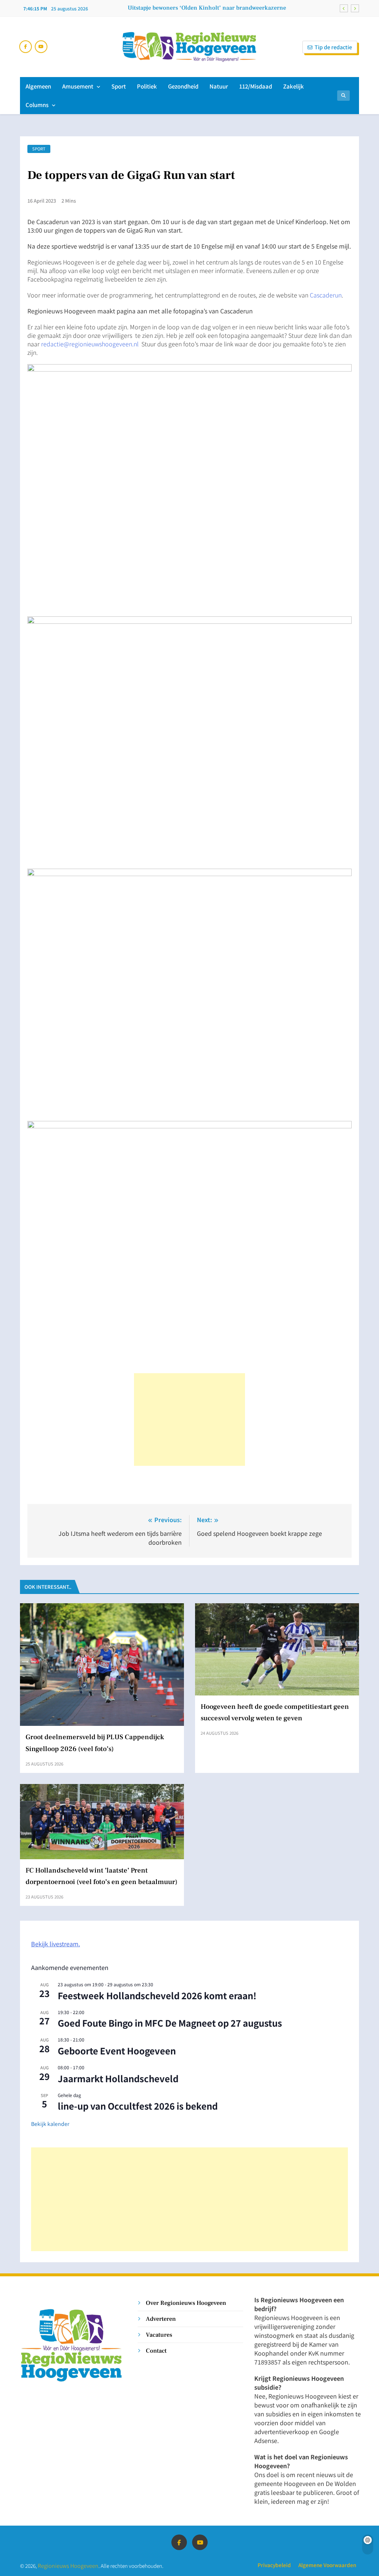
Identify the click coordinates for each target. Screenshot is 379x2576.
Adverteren (161, 2319)
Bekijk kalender (50, 2124)
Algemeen (38, 86)
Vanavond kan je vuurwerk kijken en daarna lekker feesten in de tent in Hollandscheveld (205, 8)
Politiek (147, 86)
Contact (156, 2351)
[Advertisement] (189, 1420)
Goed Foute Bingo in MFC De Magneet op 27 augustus (170, 2023)
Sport (119, 86)
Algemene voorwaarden (327, 2565)
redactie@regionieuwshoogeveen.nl (90, 344)
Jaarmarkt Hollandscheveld (118, 2078)
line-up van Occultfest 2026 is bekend (138, 2106)
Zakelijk (294, 86)
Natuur (219, 86)
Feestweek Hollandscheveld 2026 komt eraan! (157, 1995)
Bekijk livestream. (56, 1944)
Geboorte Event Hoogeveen (117, 2051)
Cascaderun (326, 295)
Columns (37, 105)
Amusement (78, 86)
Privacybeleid (274, 2565)
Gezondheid (183, 86)
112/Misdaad (256, 86)
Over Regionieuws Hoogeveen (186, 2303)
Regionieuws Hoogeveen (68, 2565)
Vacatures (159, 2335)
